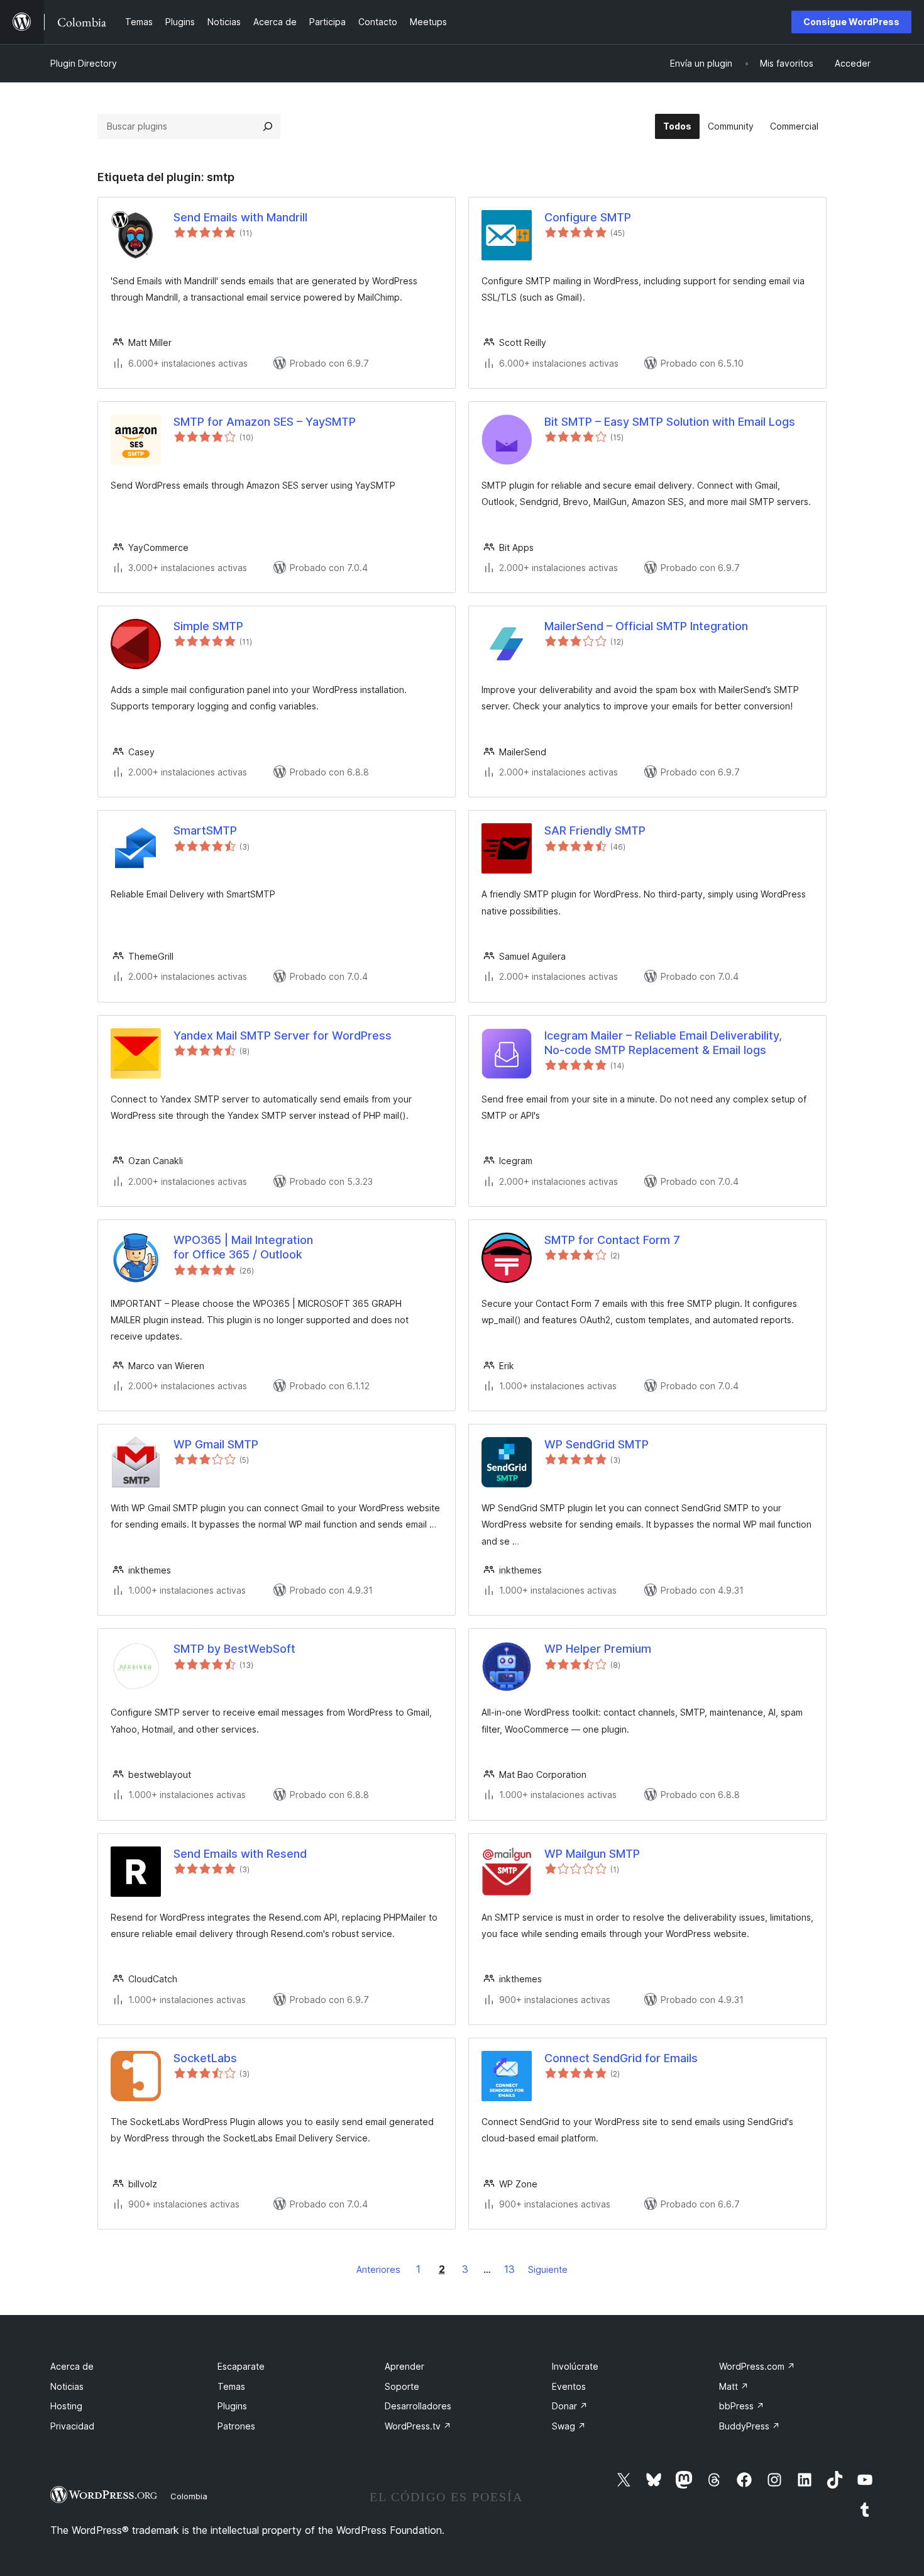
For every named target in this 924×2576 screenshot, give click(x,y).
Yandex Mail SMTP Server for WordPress (283, 1035)
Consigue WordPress (851, 22)
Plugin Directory (84, 63)
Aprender (404, 2366)
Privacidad (72, 2426)
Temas (231, 2386)
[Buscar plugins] (268, 126)
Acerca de (72, 2366)
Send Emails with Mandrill (240, 217)
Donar (570, 2406)
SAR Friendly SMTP (595, 830)
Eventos (569, 2386)
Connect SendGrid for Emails (621, 2058)
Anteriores (378, 2269)
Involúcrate (575, 2366)
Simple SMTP (208, 626)
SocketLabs (205, 2058)
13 (509, 2269)
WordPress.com (757, 2366)
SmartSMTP (205, 830)
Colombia (189, 2496)
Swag (569, 2426)
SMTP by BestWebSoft (234, 1649)
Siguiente (548, 2269)
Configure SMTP (588, 217)
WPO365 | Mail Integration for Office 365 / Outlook (243, 1247)
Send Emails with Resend (240, 1854)
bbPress (742, 2406)
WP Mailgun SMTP (592, 1854)
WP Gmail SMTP (216, 1444)
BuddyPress (750, 2426)
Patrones (236, 2426)
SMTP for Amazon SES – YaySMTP (265, 422)
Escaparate (241, 2366)
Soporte (402, 2386)
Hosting (66, 2406)
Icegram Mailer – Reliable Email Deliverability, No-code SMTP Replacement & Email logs (663, 1043)
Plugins (232, 2406)
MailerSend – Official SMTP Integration (646, 626)
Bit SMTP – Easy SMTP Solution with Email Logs (670, 422)
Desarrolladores (418, 2406)
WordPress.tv (418, 2426)
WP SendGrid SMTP (597, 1444)
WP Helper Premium (598, 1649)
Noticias (67, 2386)
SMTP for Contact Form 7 (612, 1240)
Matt (734, 2386)
